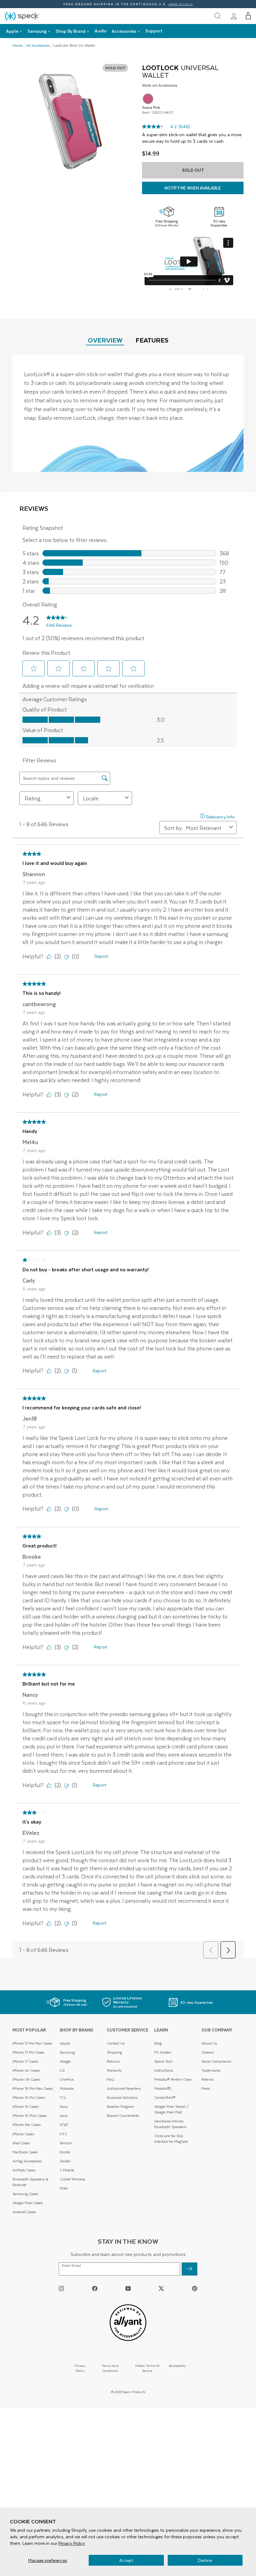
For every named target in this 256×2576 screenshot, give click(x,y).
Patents (207, 2079)
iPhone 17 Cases (25, 2061)
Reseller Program (121, 2106)
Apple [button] (12, 31)
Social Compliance (216, 2061)
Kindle (65, 2152)
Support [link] (154, 31)
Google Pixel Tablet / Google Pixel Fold (172, 2109)
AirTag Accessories (27, 2161)
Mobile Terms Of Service (147, 2368)
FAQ (111, 2079)
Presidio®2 (163, 2088)
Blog (158, 2043)
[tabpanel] (128, 413)
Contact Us (116, 2043)
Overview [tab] (105, 340)
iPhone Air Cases (26, 2070)
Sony (64, 2106)
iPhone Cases (23, 2134)
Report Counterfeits (123, 2115)
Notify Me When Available (193, 188)
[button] (248, 16)
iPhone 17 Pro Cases (28, 2052)
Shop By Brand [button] (71, 31)
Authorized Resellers (124, 2088)
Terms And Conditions (110, 2368)
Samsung (67, 2052)
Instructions (164, 2070)
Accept (126, 2560)
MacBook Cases (25, 2152)
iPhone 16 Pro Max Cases (33, 2088)
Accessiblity (177, 2365)
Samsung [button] (37, 31)
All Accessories (38, 46)
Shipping (114, 2052)
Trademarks (211, 2070)
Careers (207, 2052)
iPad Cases (21, 2143)
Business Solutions (122, 2097)
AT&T (64, 2125)
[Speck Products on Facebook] (95, 2288)
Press (206, 2088)
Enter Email (71, 2266)
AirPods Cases (24, 2170)
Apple (65, 2043)
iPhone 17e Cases (26, 2079)
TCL (63, 2097)
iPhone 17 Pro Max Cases (32, 2043)
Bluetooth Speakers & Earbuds (30, 2182)
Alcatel (65, 2161)
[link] (234, 16)
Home (17, 46)
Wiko (64, 2188)
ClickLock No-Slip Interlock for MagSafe (171, 2139)
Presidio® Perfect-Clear (173, 2079)
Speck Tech (163, 2061)
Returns (113, 2061)
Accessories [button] (124, 31)
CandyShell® (165, 2097)
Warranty (114, 2070)
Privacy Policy (72, 2543)
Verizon (66, 2143)
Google (65, 2061)
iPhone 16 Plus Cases (30, 2115)
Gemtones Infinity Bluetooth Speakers (170, 2124)
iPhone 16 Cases (26, 2106)
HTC (63, 2134)
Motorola (67, 2088)
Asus (64, 2115)
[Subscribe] (190, 2269)
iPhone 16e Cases (27, 2125)
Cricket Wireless (72, 2179)
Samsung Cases (25, 2194)
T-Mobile (67, 2170)
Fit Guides (163, 2052)
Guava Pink (148, 99)
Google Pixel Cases (28, 2203)
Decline (205, 2560)
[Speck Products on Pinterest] (195, 2288)
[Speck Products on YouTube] (128, 2288)
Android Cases (24, 2212)
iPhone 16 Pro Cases (29, 2097)
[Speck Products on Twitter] (161, 2288)
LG (62, 2070)
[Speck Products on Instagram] (61, 2288)
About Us (209, 2043)
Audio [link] (101, 31)
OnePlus (67, 2079)
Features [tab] (152, 340)
